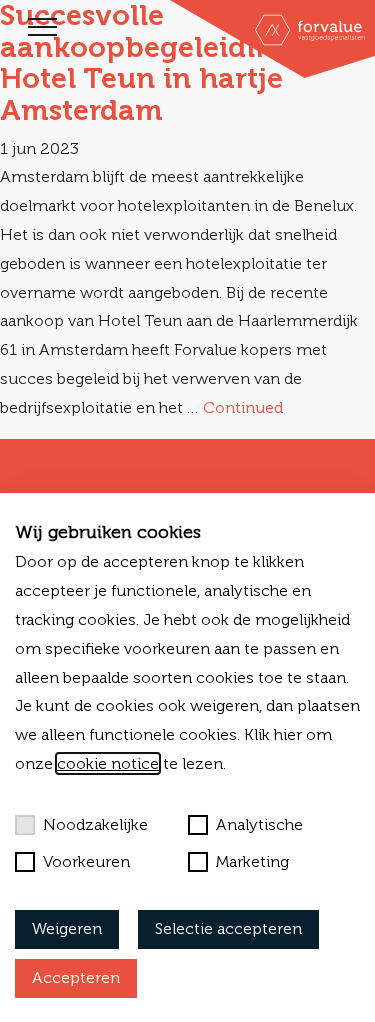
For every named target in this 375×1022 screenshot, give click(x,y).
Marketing (252, 861)
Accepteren (76, 977)
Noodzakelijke (95, 824)
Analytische (259, 824)
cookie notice (108, 763)
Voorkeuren (86, 861)
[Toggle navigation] (42, 27)
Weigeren (67, 928)
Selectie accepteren (228, 928)
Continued (243, 407)
